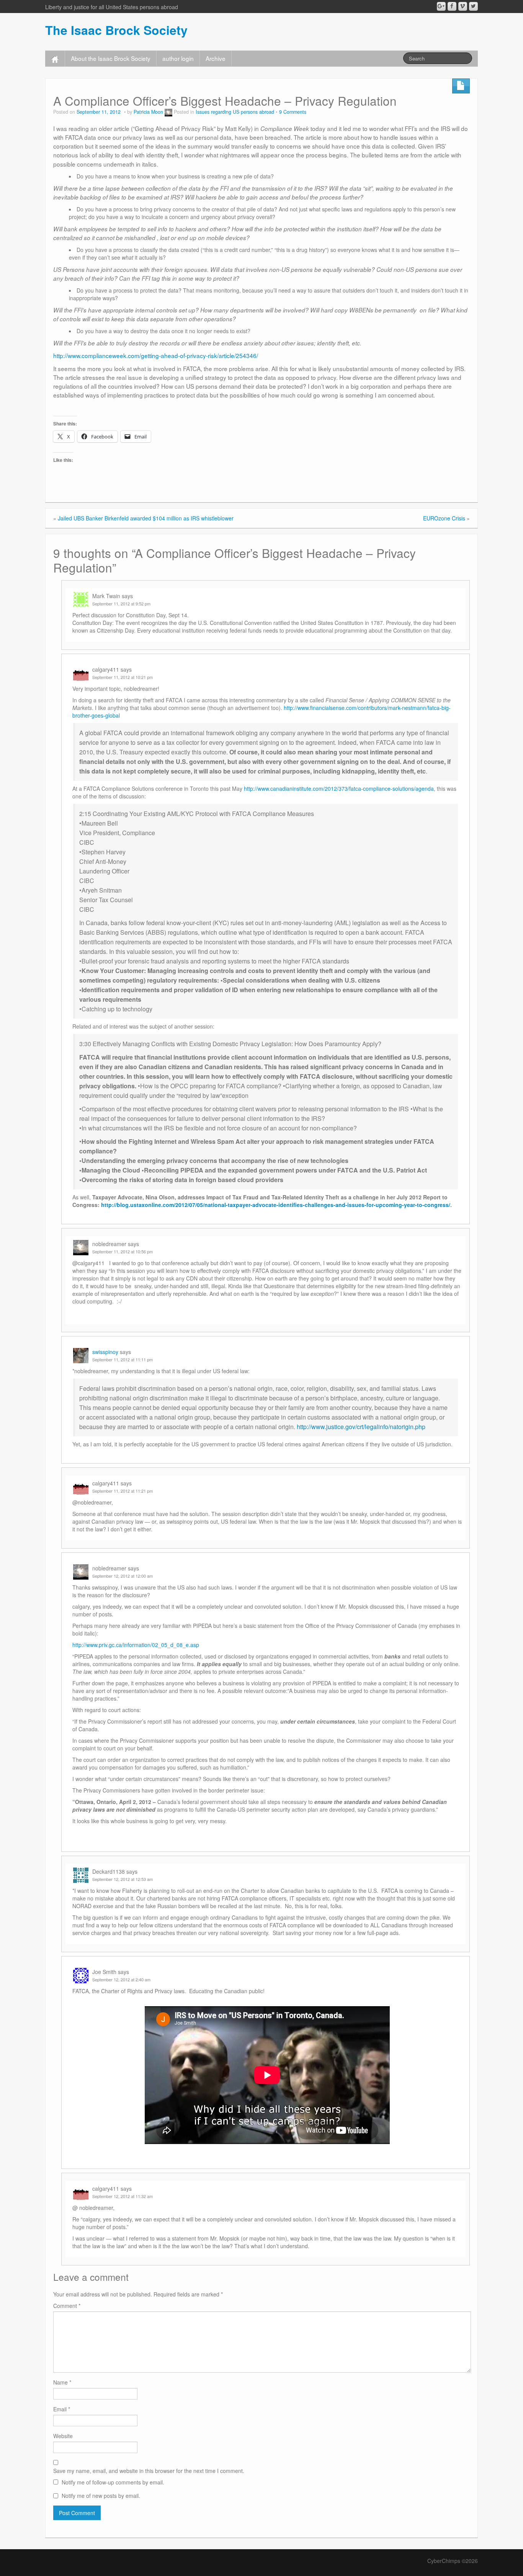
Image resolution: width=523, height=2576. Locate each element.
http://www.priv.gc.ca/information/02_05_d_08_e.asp (136, 1645)
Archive (216, 58)
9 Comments (293, 112)
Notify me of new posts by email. (101, 2496)
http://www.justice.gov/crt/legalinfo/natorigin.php (361, 1427)
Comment (67, 2306)
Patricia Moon (148, 112)
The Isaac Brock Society (116, 30)
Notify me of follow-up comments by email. (113, 2482)
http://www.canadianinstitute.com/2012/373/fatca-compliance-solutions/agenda (339, 788)
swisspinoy (105, 1352)
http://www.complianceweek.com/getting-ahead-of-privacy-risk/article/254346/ (156, 355)
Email (62, 2409)
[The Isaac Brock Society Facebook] (452, 6)
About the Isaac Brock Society (111, 58)
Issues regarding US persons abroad (235, 112)
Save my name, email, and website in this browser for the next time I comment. (149, 2471)
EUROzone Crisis (444, 518)
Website (63, 2436)
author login (178, 58)
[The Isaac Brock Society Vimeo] (463, 6)
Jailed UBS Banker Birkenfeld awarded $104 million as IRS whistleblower (146, 518)
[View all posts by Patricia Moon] (168, 112)
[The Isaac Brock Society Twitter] (473, 6)
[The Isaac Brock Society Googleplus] (441, 6)
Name (62, 2382)
